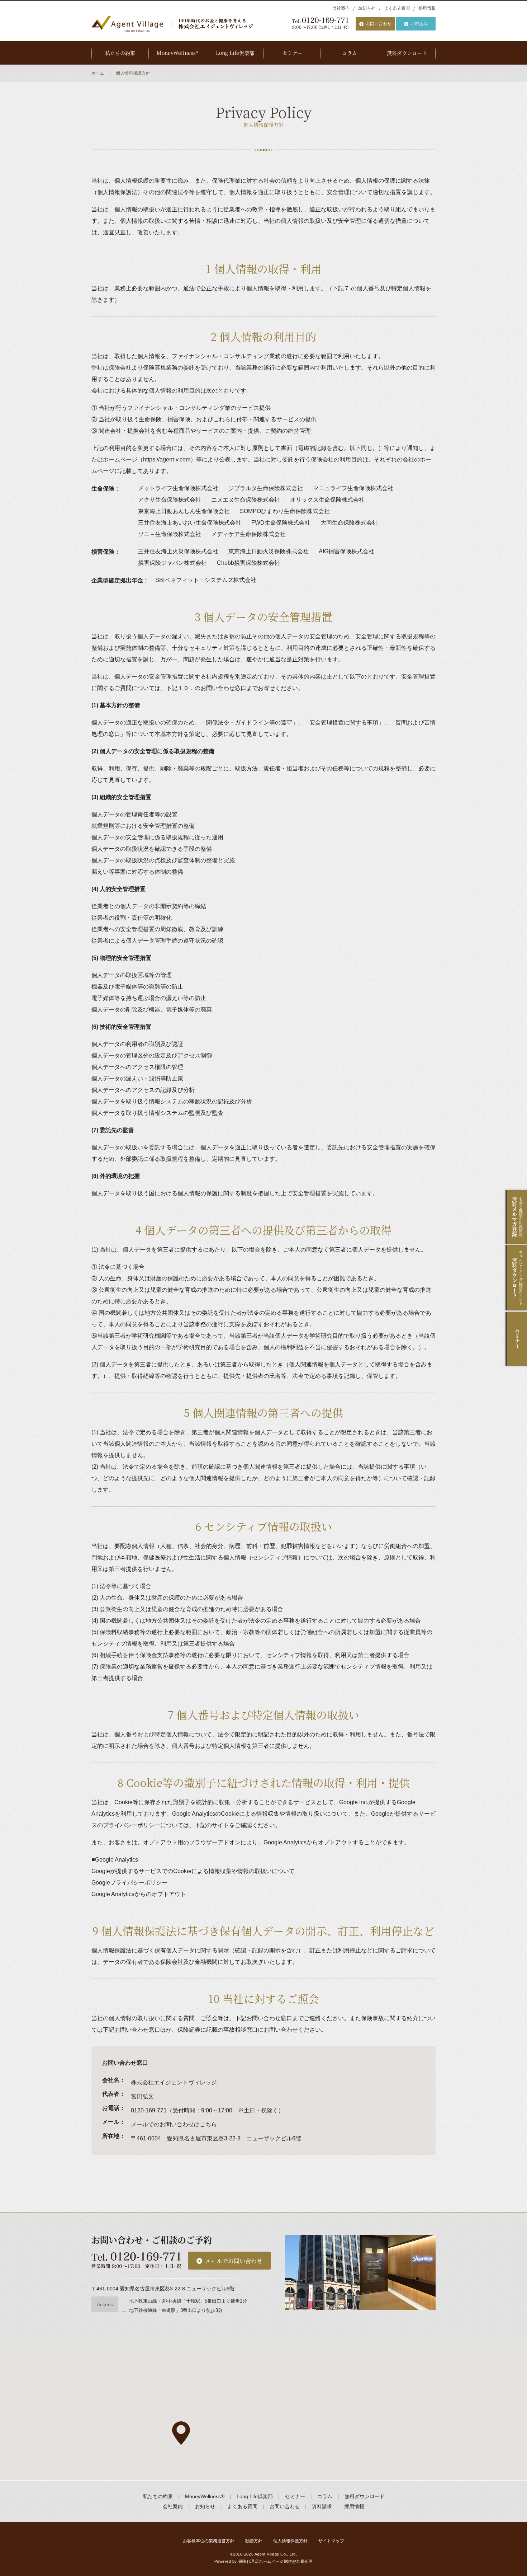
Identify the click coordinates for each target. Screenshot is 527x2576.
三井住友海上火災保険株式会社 (178, 551)
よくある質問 (397, 8)
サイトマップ (331, 2541)
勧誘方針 (254, 2541)
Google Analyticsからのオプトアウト (139, 1894)
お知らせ (367, 8)
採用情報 (427, 8)
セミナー (292, 53)
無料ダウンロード (407, 53)
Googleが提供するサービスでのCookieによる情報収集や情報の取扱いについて (193, 1871)
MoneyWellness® (177, 53)
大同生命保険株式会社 (349, 523)
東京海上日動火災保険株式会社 (269, 551)
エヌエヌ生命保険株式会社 (246, 500)
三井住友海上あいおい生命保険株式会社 (190, 523)
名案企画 (304, 2561)
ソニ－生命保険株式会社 (170, 534)
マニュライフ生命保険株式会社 (353, 488)
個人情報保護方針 (290, 2541)
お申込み (419, 24)
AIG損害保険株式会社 (346, 551)
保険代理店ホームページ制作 (265, 2561)
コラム (350, 53)
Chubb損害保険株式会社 (248, 563)
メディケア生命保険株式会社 (248, 534)
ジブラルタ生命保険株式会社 (266, 488)
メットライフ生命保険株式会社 (178, 488)
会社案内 (341, 8)
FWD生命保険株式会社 (281, 523)
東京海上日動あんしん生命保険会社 (184, 511)
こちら (208, 2124)
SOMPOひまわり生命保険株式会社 (285, 511)
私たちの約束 (120, 53)
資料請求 (322, 2506)
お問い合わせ (379, 24)
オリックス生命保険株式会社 (327, 500)
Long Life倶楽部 (235, 53)
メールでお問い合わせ (234, 2261)
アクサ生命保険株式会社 (170, 500)
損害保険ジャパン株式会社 (172, 563)
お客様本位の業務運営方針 (209, 2541)
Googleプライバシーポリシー (129, 1883)
